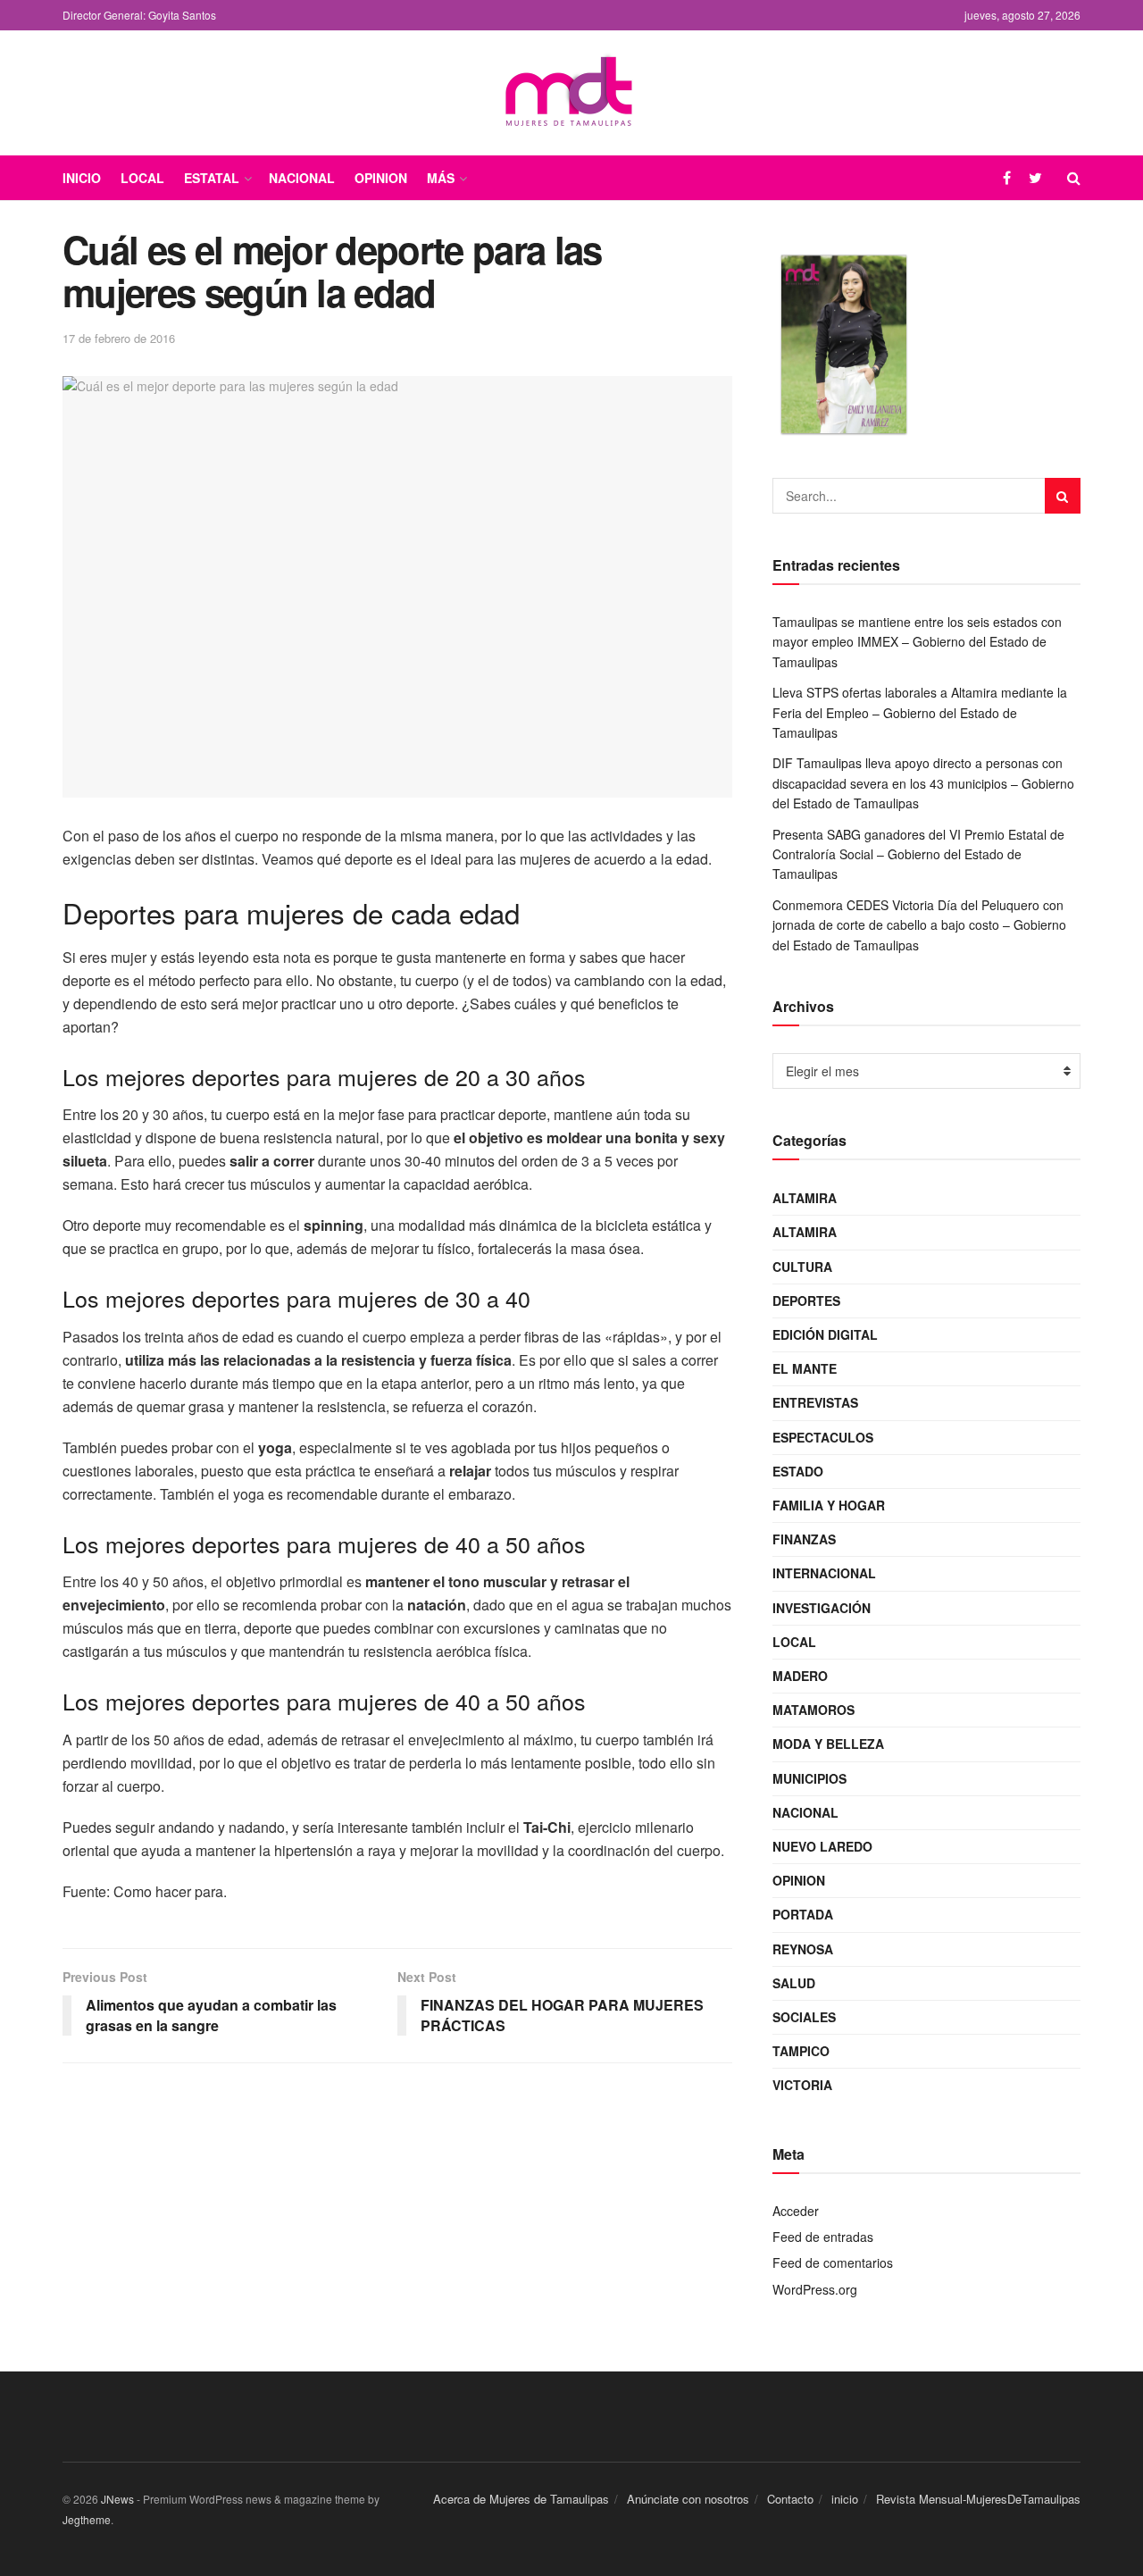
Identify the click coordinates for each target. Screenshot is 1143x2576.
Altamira (805, 1198)
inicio (845, 2499)
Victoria (802, 2085)
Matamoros (813, 1710)
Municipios (809, 1778)
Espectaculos (823, 1437)
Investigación (822, 1608)
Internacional (824, 1573)
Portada (803, 1914)
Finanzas (804, 1539)
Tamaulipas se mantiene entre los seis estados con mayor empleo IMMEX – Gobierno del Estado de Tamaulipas (917, 642)
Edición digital (825, 1334)
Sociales (804, 2017)
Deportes (806, 1301)
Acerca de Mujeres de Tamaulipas (521, 2499)
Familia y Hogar (829, 1505)
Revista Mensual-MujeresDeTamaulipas (978, 2499)
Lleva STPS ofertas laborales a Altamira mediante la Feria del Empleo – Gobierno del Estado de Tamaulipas (920, 712)
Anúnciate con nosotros (688, 2499)
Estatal (212, 178)
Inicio (82, 178)
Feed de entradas (823, 2237)
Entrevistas (815, 1402)
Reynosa (803, 1949)
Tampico (801, 2051)
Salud (794, 1983)
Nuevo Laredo (822, 1846)
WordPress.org (815, 2289)
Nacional (302, 178)
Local (142, 178)
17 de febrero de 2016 (119, 338)
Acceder (796, 2211)
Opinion (381, 178)
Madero (800, 1676)
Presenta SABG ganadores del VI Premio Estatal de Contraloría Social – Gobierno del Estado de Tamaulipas (918, 854)
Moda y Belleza (828, 1744)
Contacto (790, 2499)
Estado (798, 1471)
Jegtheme (87, 2519)
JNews (117, 2499)
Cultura (802, 1267)
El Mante (805, 1368)
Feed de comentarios (833, 2262)
